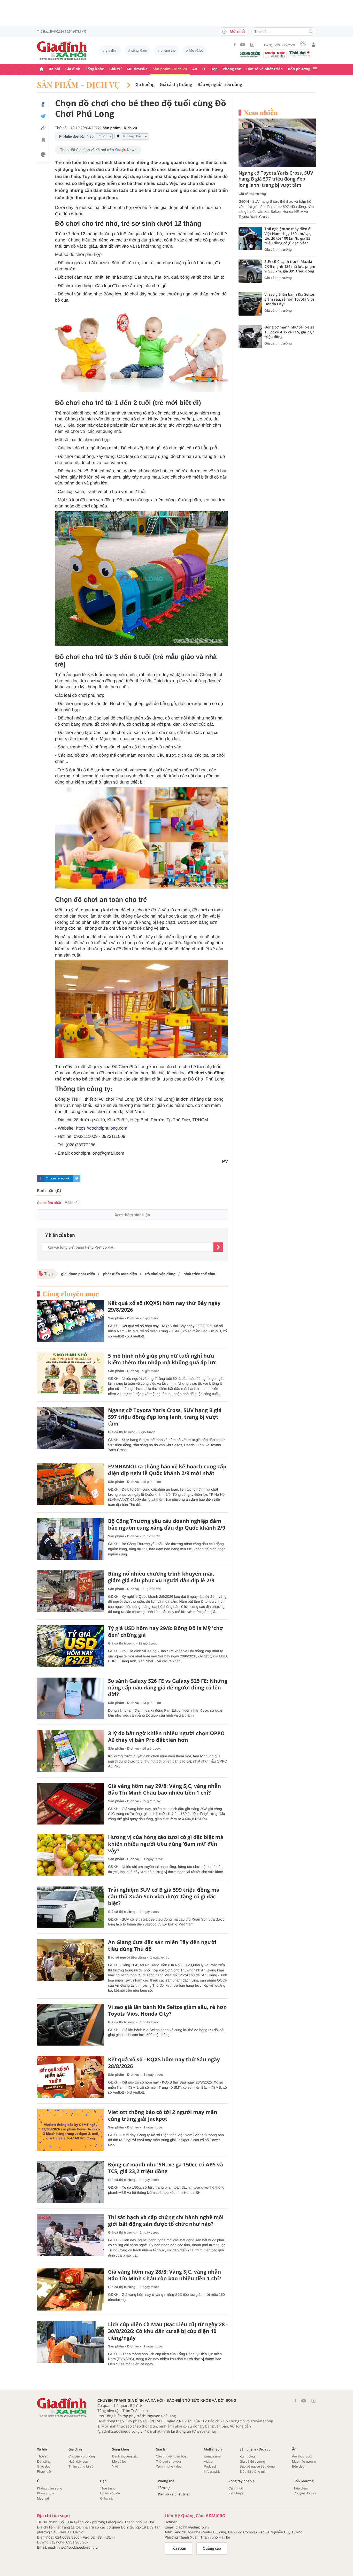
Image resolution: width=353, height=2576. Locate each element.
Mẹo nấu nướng (304, 2461)
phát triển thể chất (199, 1274)
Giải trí (115, 69)
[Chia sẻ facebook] (43, 104)
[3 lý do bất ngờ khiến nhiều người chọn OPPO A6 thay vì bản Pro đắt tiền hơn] (71, 1751)
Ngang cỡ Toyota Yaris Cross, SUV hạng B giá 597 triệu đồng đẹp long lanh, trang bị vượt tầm (165, 1417)
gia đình (112, 50)
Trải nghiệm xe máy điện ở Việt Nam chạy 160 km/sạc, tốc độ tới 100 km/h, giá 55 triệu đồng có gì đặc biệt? (288, 236)
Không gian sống (50, 2488)
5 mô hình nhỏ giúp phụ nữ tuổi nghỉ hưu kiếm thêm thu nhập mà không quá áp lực (162, 1359)
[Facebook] (235, 45)
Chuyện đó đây (305, 2493)
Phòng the (232, 69)
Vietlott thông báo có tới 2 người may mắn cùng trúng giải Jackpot (163, 2116)
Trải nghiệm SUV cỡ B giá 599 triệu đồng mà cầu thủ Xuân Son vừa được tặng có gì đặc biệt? (164, 1897)
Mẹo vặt (43, 2498)
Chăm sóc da (110, 2493)
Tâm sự (164, 2488)
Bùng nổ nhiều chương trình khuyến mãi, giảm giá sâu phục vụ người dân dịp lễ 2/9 (161, 1577)
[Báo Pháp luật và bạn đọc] (275, 55)
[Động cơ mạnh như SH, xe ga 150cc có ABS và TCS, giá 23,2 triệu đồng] (71, 2182)
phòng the (168, 50)
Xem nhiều (261, 113)
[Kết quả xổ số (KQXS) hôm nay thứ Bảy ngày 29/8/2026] (71, 1321)
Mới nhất (237, 32)
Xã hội (55, 69)
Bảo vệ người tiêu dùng (220, 85)
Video (208, 2461)
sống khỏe (139, 50)
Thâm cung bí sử (81, 2466)
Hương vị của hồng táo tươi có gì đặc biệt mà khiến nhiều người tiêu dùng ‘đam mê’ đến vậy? (166, 1844)
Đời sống (44, 2461)
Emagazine (212, 2456)
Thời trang (108, 2488)
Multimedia (137, 69)
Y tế (115, 2466)
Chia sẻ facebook (58, 1178)
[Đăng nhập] (313, 45)
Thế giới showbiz (168, 2461)
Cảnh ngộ (236, 2488)
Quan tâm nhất (49, 1203)
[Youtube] (243, 45)
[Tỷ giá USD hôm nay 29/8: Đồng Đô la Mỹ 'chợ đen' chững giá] (71, 1646)
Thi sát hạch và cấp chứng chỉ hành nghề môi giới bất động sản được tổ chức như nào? (166, 2221)
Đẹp (214, 69)
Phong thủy (45, 2493)
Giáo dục (44, 2466)
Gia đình (73, 69)
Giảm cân (107, 2498)
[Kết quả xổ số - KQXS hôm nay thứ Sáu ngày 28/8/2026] (71, 2077)
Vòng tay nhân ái (242, 2481)
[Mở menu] (315, 69)
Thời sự (43, 2456)
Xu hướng (145, 85)
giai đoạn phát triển (78, 1274)
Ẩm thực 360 (302, 2456)
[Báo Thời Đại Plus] (300, 54)
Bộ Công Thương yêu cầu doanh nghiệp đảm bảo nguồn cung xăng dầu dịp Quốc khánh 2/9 (167, 1524)
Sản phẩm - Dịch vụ (170, 69)
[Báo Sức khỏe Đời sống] (250, 54)
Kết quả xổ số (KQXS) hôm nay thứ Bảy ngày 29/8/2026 (164, 1306)
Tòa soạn (179, 2548)
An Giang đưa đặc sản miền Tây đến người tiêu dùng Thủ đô (162, 1946)
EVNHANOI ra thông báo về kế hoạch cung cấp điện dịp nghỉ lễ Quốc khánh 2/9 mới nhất (167, 1470)
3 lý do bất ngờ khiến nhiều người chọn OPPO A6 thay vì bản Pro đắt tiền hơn (166, 1737)
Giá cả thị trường (176, 85)
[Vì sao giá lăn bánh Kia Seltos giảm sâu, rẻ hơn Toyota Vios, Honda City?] (71, 2025)
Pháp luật (44, 2472)
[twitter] (77, 1178)
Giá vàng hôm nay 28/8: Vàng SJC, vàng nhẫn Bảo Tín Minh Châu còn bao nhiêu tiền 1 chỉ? (165, 2275)
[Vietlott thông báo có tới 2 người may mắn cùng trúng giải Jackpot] (71, 2130)
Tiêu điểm (301, 2488)
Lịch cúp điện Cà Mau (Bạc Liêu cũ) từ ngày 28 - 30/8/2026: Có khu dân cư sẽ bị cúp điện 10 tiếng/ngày (168, 2331)
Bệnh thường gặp (125, 2456)
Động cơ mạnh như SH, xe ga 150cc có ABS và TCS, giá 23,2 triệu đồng (166, 2168)
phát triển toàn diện (120, 1274)
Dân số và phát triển (264, 69)
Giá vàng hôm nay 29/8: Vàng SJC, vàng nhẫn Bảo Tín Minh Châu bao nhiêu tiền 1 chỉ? (164, 1789)
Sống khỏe (95, 69)
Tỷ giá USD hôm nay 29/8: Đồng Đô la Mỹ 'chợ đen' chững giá (166, 1632)
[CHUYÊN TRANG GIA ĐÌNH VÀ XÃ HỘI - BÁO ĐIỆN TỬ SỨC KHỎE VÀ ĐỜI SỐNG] (62, 51)
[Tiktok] (252, 45)
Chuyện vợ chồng (82, 2456)
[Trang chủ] (42, 69)
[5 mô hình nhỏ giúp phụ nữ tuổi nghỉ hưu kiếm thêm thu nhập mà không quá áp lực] (71, 1373)
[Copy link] (43, 128)
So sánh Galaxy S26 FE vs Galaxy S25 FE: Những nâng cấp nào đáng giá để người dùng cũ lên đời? (168, 1688)
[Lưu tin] (43, 141)
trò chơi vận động (160, 1274)
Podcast (210, 2466)
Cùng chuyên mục (71, 1294)
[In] (43, 155)
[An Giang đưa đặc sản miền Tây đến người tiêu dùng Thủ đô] (71, 1960)
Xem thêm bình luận (132, 1215)
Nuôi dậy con (78, 2461)
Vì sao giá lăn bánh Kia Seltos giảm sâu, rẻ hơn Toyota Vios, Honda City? (167, 2010)
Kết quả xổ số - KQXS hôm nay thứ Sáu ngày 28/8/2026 (164, 2063)
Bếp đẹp (298, 2466)
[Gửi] (218, 1247)
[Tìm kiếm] (311, 32)
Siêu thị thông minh (254, 2472)
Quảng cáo (212, 2548)
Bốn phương (299, 69)
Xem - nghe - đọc (169, 2466)
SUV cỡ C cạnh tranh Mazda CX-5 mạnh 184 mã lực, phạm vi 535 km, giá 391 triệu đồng (290, 267)
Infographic (212, 2472)
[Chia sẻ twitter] (43, 116)
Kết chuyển (237, 2493)
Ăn (195, 69)
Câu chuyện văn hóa (171, 2456)
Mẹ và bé (196, 50)
